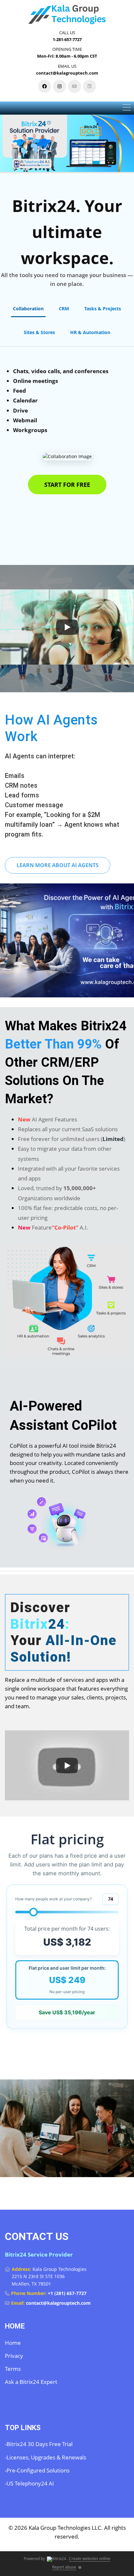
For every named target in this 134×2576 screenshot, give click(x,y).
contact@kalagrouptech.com (58, 2303)
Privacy (14, 2356)
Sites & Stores (39, 332)
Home (13, 2343)
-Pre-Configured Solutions (37, 2470)
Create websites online (90, 2559)
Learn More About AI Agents (58, 865)
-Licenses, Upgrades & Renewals (46, 2457)
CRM (64, 309)
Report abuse (64, 2567)
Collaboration (28, 309)
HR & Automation (90, 332)
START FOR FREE (67, 485)
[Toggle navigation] (127, 108)
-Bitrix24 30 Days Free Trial (39, 2444)
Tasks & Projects (103, 309)
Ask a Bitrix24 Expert (31, 2382)
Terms (13, 2369)
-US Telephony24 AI (29, 2483)
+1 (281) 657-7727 (67, 2293)
